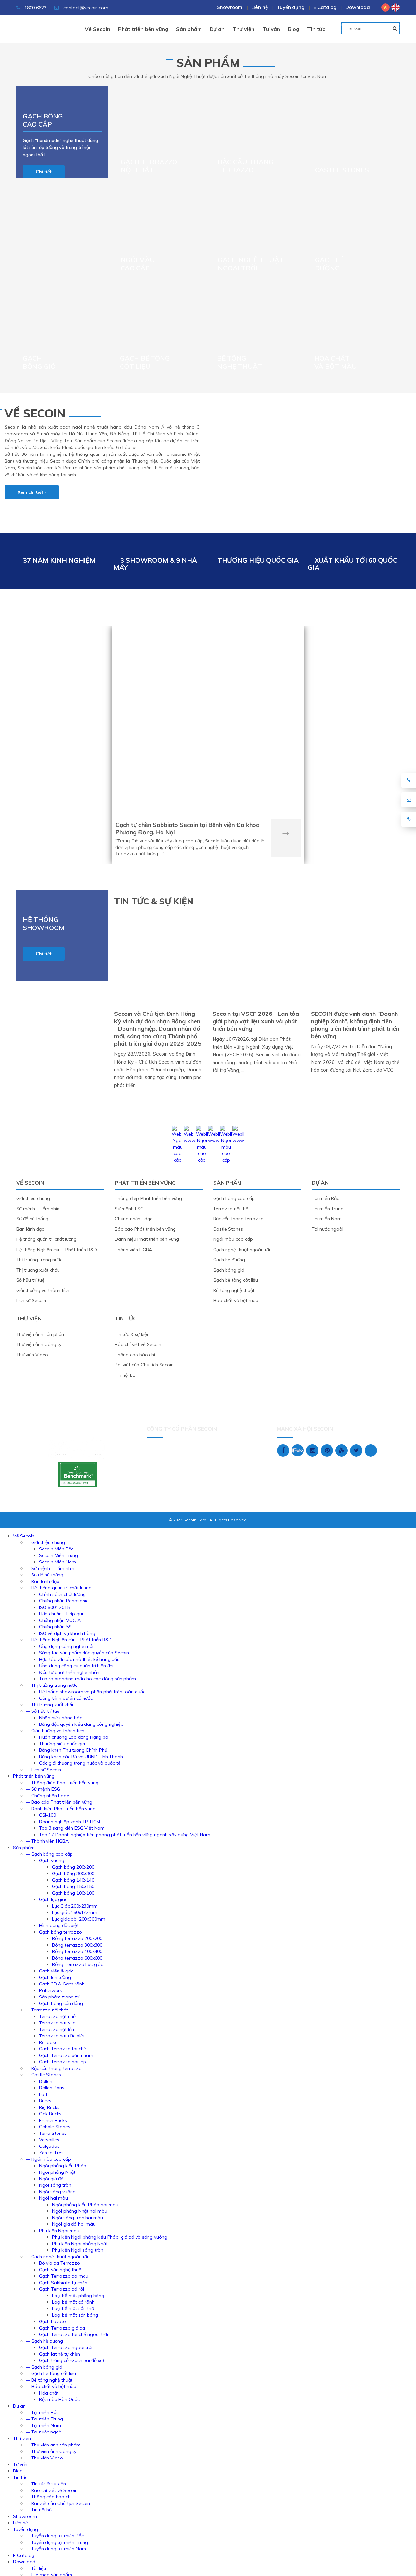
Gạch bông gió (39, 362)
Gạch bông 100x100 (73, 1893)
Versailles (49, 2140)
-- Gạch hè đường (45, 2341)
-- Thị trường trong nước (52, 1685)
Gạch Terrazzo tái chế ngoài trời (73, 2334)
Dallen (46, 2081)
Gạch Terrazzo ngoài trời (66, 2347)
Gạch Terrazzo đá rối (61, 2289)
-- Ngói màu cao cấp (48, 2159)
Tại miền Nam (327, 1219)
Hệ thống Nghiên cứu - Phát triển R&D (57, 1250)
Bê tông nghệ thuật (240, 362)
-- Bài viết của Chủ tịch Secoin (58, 2503)
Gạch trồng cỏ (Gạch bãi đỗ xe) (71, 2360)
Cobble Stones (55, 2127)
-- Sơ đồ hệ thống (45, 1575)
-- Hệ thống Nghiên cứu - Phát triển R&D (69, 1640)
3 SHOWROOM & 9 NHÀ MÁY (155, 564)
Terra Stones (53, 2133)
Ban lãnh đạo (30, 1229)
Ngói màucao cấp (138, 264)
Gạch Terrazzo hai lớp (63, 2062)
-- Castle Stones (44, 2075)
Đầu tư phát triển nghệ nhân (69, 1672)
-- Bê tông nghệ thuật (49, 2380)
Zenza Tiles (51, 2153)
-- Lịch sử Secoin (44, 1770)
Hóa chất (49, 2393)
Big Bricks (49, 2107)
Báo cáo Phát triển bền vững (145, 1229)
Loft (43, 2094)
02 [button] (355, 28)
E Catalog (325, 7)
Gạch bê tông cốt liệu (145, 362)
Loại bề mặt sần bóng (75, 2315)
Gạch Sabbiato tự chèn (63, 2283)
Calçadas (49, 2146)
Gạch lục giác (53, 1899)
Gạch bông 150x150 (73, 1886)
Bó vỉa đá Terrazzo (59, 2263)
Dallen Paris (52, 2088)
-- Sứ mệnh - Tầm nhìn (50, 1568)
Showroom (230, 7)
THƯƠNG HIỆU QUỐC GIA (258, 560)
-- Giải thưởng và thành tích (55, 1731)
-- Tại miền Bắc (42, 2412)
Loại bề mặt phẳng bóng (78, 2296)
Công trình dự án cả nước (66, 1698)
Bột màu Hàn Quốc (59, 2399)
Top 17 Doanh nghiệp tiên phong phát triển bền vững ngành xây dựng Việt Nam (125, 1835)
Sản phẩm (208, 63)
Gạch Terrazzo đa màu (64, 2276)
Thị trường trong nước (39, 1260)
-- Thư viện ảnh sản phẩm (53, 2445)
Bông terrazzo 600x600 (77, 1958)
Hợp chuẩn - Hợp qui (61, 1614)
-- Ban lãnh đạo (43, 1581)
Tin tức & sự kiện (132, 1334)
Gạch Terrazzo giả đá (62, 2328)
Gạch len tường (55, 1977)
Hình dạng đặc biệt (59, 1925)
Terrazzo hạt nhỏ (57, 2016)
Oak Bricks (50, 2114)
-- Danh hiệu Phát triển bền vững (61, 1809)
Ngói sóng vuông (57, 2192)
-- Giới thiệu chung (45, 1542)
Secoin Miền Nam (58, 1562)
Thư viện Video (32, 1355)
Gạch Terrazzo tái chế (63, 2049)
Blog (18, 2471)
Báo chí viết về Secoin (138, 1344)
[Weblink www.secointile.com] (190, 1140)
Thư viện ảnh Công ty (39, 1344)
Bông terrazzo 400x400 (77, 1951)
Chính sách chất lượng (62, 1594)
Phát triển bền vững (145, 1183)
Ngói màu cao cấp (233, 1239)
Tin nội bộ (125, 1375)
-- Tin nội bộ (39, 2510)
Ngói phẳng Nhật (57, 2172)
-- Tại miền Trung (45, 2419)
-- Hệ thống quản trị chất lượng (59, 1588)
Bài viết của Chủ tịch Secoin (144, 1365)
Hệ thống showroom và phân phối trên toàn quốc (92, 1692)
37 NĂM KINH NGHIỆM (59, 560)
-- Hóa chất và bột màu (51, 2386)
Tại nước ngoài (327, 1229)
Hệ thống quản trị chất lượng (46, 1239)
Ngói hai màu (53, 2198)
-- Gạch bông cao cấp (49, 1854)
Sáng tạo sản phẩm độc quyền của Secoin (84, 1653)
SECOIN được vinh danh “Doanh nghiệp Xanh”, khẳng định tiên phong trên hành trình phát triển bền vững (355, 1025)
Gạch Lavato (52, 2321)
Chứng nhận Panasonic (64, 1601)
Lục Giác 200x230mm (75, 1906)
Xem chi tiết (31, 492)
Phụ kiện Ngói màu (59, 2231)
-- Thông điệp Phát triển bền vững (62, 1783)
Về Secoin (35, 413)
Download (358, 7)
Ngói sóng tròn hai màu (78, 2218)
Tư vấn (20, 2464)
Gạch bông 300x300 (73, 1873)
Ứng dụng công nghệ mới (66, 1646)
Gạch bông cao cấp (43, 120)
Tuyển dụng (291, 7)
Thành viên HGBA (133, 1250)
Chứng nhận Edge (134, 1219)
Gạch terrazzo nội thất (149, 166)
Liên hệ (260, 7)
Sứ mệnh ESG (129, 1209)
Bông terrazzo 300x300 (77, 1945)
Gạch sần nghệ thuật (61, 2270)
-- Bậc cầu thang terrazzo (54, 2068)
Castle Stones (342, 170)
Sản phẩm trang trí (59, 1997)
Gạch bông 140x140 (73, 1880)
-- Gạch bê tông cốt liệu (51, 2373)
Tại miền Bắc (325, 1198)
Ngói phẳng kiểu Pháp (63, 2166)
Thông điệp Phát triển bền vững (148, 1198)
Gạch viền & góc (56, 1971)
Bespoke (48, 2042)
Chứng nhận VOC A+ (61, 1620)
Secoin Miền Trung (58, 1555)
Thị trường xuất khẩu (38, 1270)
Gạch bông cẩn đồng (61, 2003)
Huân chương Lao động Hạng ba (74, 1737)
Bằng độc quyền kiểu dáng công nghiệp (81, 1724)
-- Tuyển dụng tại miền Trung (57, 2542)
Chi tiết (44, 172)
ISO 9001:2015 (54, 1607)
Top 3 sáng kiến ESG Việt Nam (72, 1828)
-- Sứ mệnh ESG (43, 1789)
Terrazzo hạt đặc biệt (62, 2036)
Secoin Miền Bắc (56, 1549)
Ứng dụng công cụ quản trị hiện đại (76, 1666)
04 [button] (383, 28)
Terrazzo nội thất (232, 1209)
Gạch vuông (52, 1860)
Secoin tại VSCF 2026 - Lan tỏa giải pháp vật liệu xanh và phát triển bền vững (256, 1021)
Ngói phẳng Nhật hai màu (80, 2211)
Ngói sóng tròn (55, 2185)
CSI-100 (47, 1815)
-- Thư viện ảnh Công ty (51, 2451)
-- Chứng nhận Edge (48, 1796)
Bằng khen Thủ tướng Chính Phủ (73, 1750)
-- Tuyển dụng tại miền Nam (56, 2549)
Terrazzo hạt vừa (57, 2023)
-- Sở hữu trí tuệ (43, 1711)
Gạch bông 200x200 (73, 1867)
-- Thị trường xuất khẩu (50, 1705)
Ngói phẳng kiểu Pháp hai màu (85, 2205)
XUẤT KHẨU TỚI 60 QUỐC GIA (352, 564)
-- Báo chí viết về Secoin (52, 2490)
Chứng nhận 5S (55, 1627)
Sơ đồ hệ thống (32, 1219)
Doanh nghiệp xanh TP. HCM (70, 1822)
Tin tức (126, 1318)
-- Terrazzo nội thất (47, 2010)
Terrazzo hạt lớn (57, 2029)
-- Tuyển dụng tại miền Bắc (55, 2536)
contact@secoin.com (86, 8)
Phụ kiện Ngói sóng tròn (78, 2250)
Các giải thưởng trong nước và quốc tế (80, 1763)
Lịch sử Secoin (31, 1300)
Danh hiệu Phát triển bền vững (147, 1239)
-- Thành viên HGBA (47, 1841)
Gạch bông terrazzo (60, 1932)
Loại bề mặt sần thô (73, 2308)
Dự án (208, 609)
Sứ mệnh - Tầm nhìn (38, 1209)
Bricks (45, 2101)
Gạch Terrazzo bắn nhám (66, 2055)
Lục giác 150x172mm (75, 1912)
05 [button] (397, 28)
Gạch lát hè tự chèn (59, 2354)
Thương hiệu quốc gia (62, 1744)
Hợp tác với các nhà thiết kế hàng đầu (79, 1659)
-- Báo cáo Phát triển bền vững (59, 1802)
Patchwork (51, 1990)
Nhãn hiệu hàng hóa (61, 1718)
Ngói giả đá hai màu (74, 2224)
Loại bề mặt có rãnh (73, 2302)
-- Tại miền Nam (44, 2425)
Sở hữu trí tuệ (30, 1280)
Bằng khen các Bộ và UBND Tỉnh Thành (81, 1757)
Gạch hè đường (330, 264)
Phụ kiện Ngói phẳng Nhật (80, 2244)
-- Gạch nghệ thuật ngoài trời (57, 2257)
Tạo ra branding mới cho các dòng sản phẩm (87, 1679)
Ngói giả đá (51, 2179)
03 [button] (369, 28)
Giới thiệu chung (33, 1198)
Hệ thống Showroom (44, 924)
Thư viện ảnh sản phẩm (41, 1334)
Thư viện (29, 1318)
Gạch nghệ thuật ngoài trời (251, 264)
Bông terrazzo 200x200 (77, 1938)
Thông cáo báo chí (135, 1355)
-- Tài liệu (36, 2568)
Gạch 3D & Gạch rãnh (62, 1984)
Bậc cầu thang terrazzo (246, 166)
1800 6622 (35, 8)
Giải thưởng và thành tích (43, 1290)
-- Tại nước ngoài (44, 2432)
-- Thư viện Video (45, 2458)
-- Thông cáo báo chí (49, 2497)
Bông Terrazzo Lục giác (78, 1964)
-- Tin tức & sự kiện (46, 2484)
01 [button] (340, 28)
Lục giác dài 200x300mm (79, 1919)
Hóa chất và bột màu (336, 362)
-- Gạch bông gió (44, 2367)
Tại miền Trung (328, 1209)
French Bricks (53, 2120)
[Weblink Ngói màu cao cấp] (178, 1160)
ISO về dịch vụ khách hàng (67, 1633)
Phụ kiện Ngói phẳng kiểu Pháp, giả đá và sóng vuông (110, 2237)
